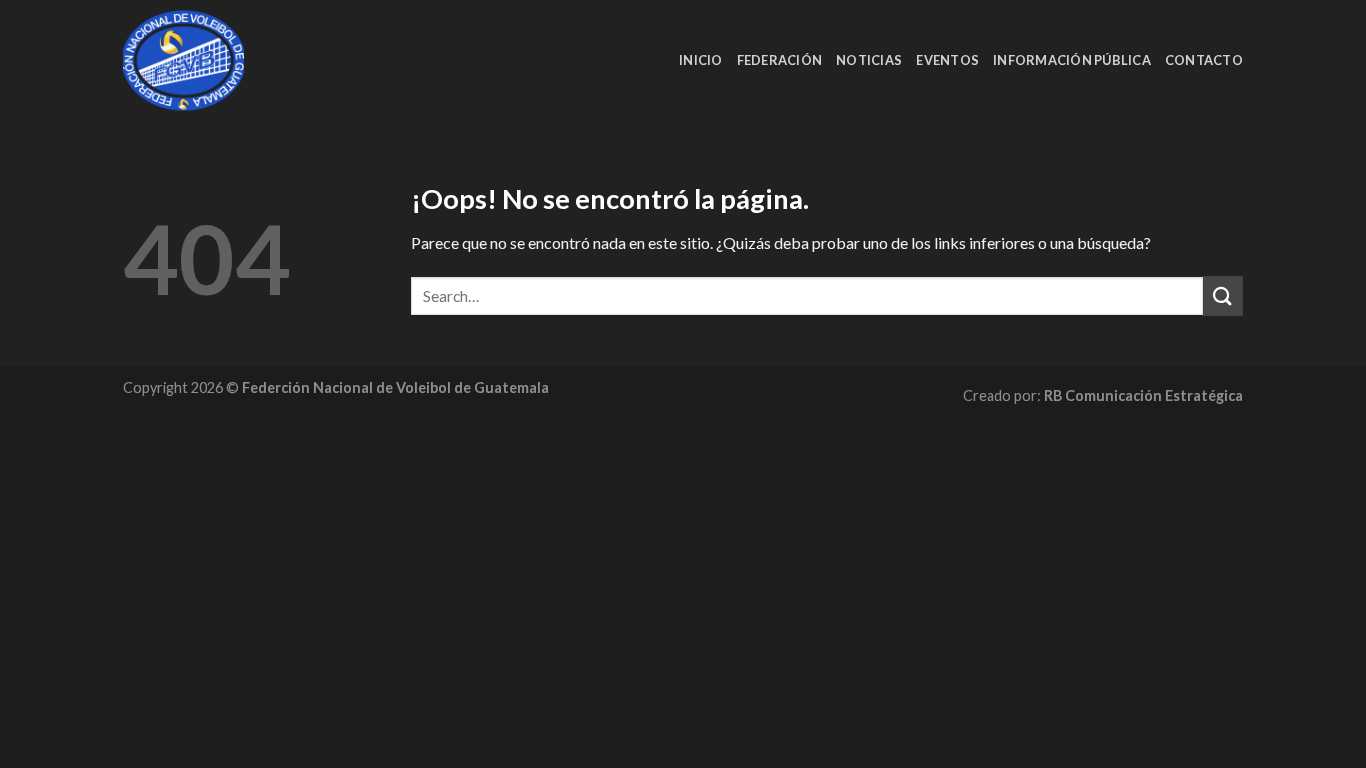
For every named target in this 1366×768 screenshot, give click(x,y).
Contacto (1204, 60)
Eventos (947, 60)
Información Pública (1072, 60)
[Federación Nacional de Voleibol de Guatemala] (223, 60)
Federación (780, 60)
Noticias (869, 60)
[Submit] (1223, 295)
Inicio (701, 60)
